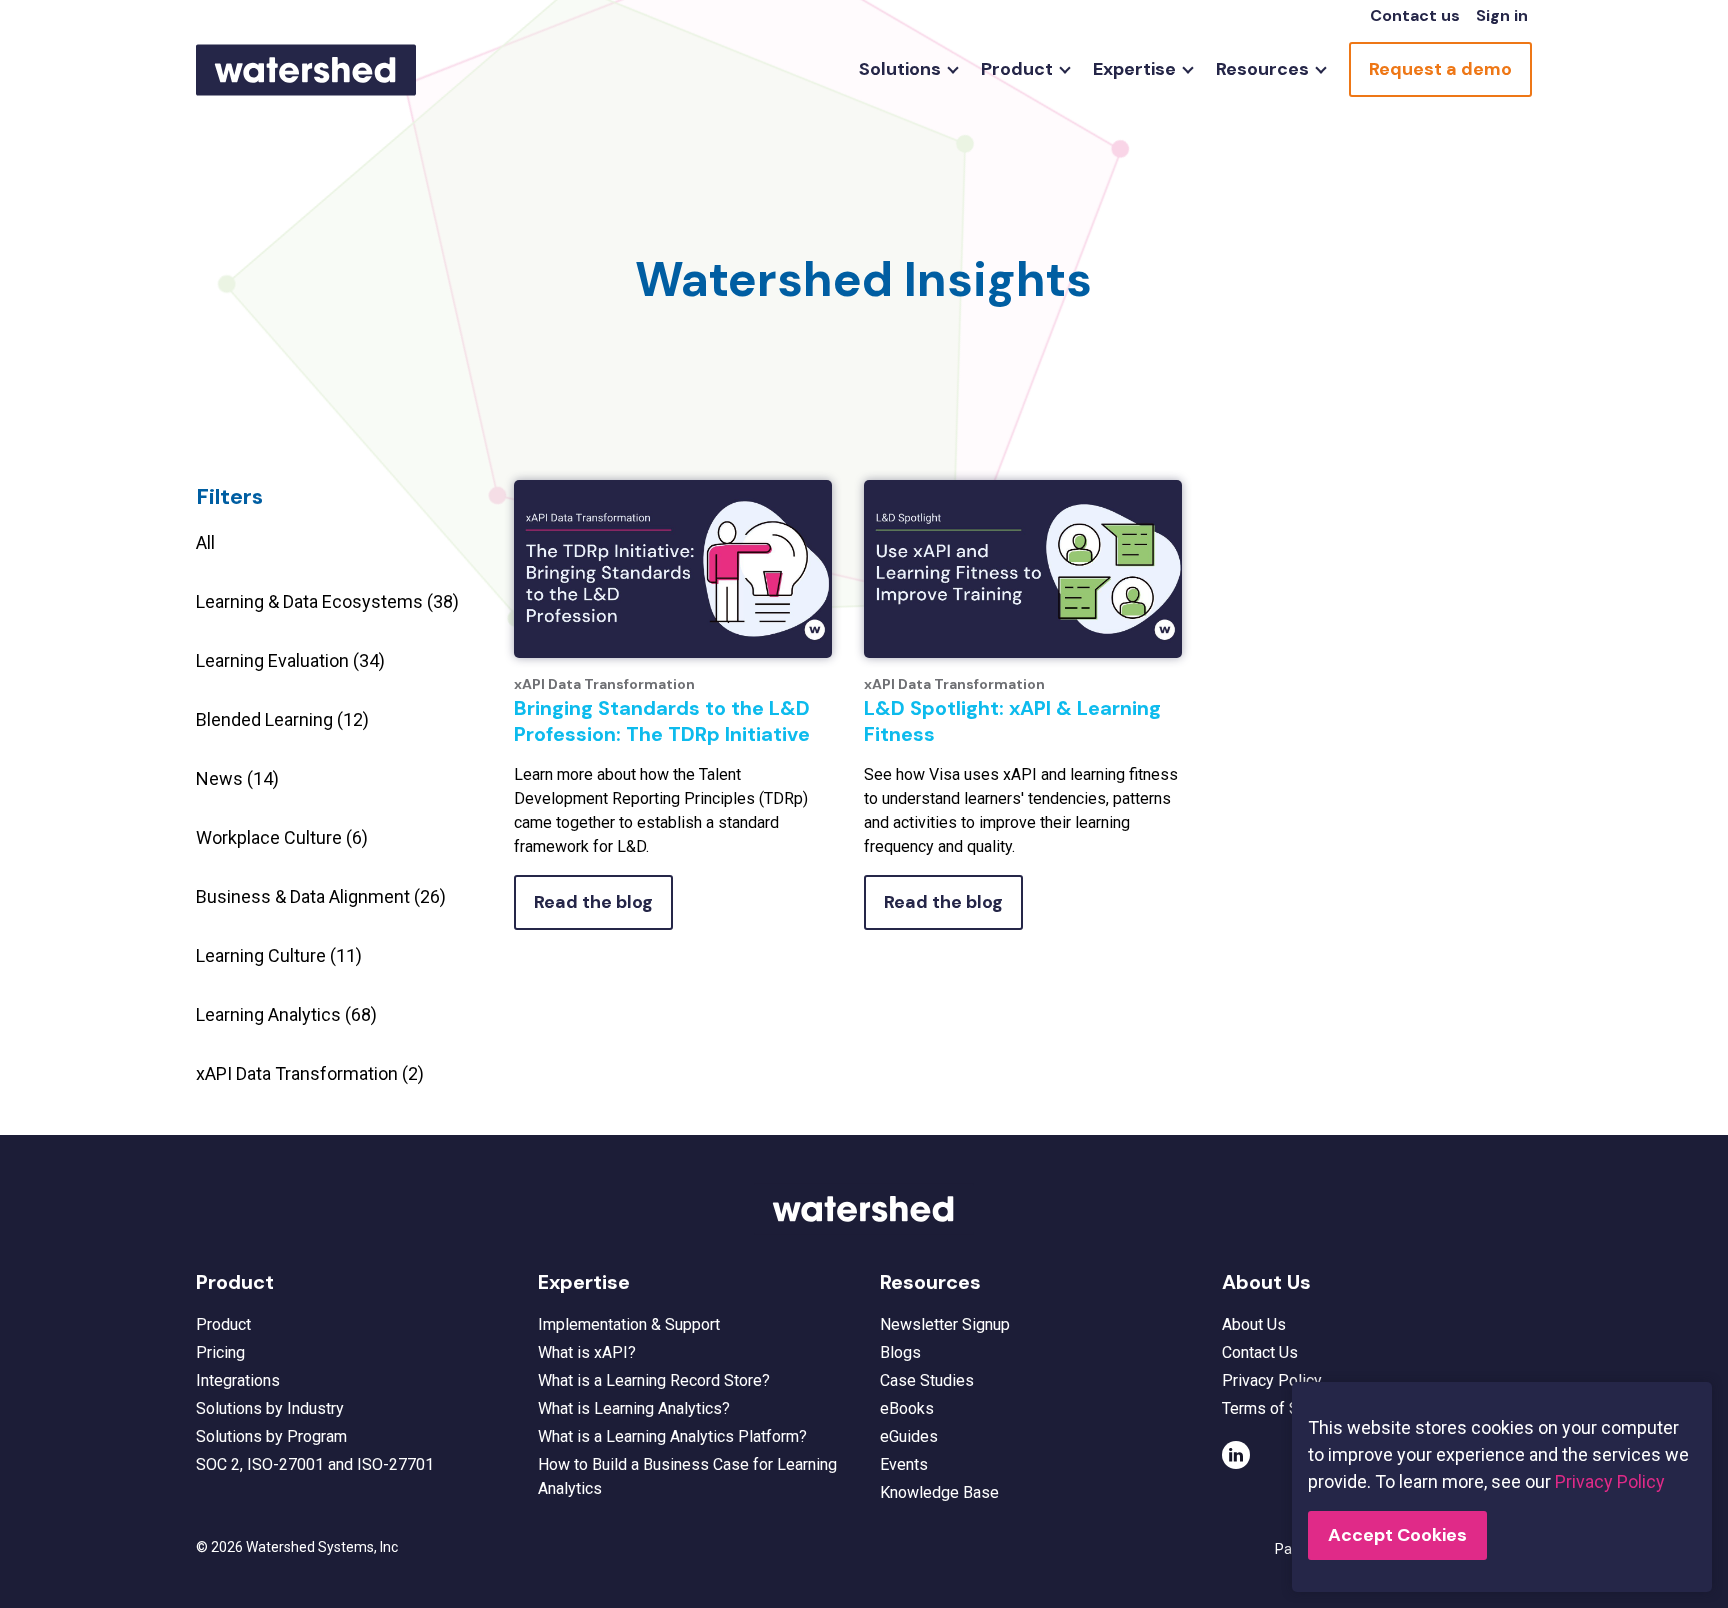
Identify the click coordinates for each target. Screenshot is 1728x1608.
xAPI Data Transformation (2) (310, 1073)
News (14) (237, 778)
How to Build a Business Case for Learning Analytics (687, 1476)
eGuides (909, 1436)
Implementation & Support (629, 1324)
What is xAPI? (587, 1352)
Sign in (1502, 15)
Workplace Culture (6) (282, 837)
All (205, 542)
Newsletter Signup (945, 1324)
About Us (1254, 1324)
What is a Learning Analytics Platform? (672, 1436)
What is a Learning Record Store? (654, 1380)
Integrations (238, 1380)
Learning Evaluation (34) (290, 660)
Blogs (900, 1352)
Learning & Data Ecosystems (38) (327, 601)
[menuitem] (904, 69)
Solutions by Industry (270, 1408)
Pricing (220, 1352)
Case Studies (927, 1380)
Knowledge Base (939, 1492)
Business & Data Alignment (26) (321, 896)
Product (223, 1324)
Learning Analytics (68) (286, 1014)
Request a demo (1440, 69)
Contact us (1415, 15)
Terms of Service (1282, 1408)
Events (904, 1464)
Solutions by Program (271, 1436)
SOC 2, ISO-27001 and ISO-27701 (315, 1464)
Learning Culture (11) (279, 955)
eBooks (907, 1408)
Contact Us (1260, 1352)
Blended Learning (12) (282, 719)
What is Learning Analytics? (634, 1408)
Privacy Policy (1272, 1380)
